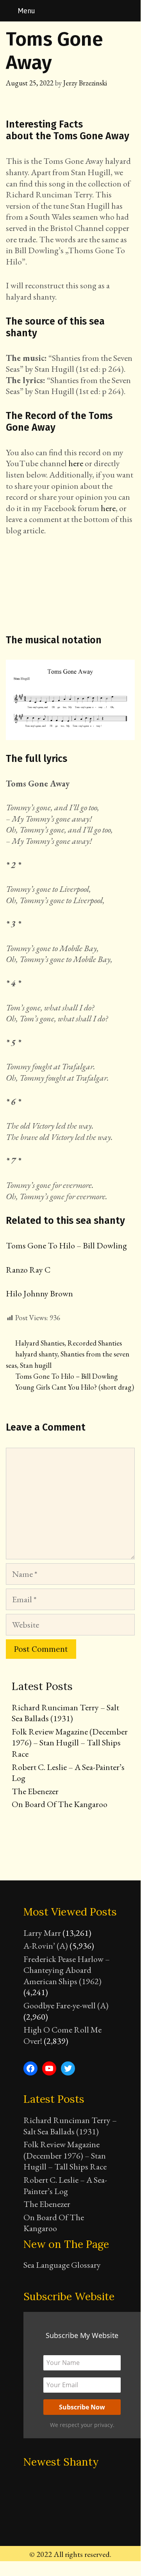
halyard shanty (36, 1354)
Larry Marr (42, 1933)
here (76, 463)
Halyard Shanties (40, 1343)
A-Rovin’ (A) (46, 1946)
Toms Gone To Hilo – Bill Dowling (66, 1245)
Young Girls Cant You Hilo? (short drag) (75, 1387)
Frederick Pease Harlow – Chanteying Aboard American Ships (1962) (67, 1970)
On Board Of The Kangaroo (60, 1804)
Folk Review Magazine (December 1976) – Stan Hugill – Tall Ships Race (70, 1743)
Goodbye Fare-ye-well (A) (66, 2005)
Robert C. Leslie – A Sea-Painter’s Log (68, 1773)
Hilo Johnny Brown (39, 1293)
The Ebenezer (35, 1791)
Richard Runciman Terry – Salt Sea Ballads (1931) (65, 1713)
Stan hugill (36, 1365)
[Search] (130, 11)
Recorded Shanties (95, 1343)
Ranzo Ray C (28, 1270)
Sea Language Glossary (62, 2265)
